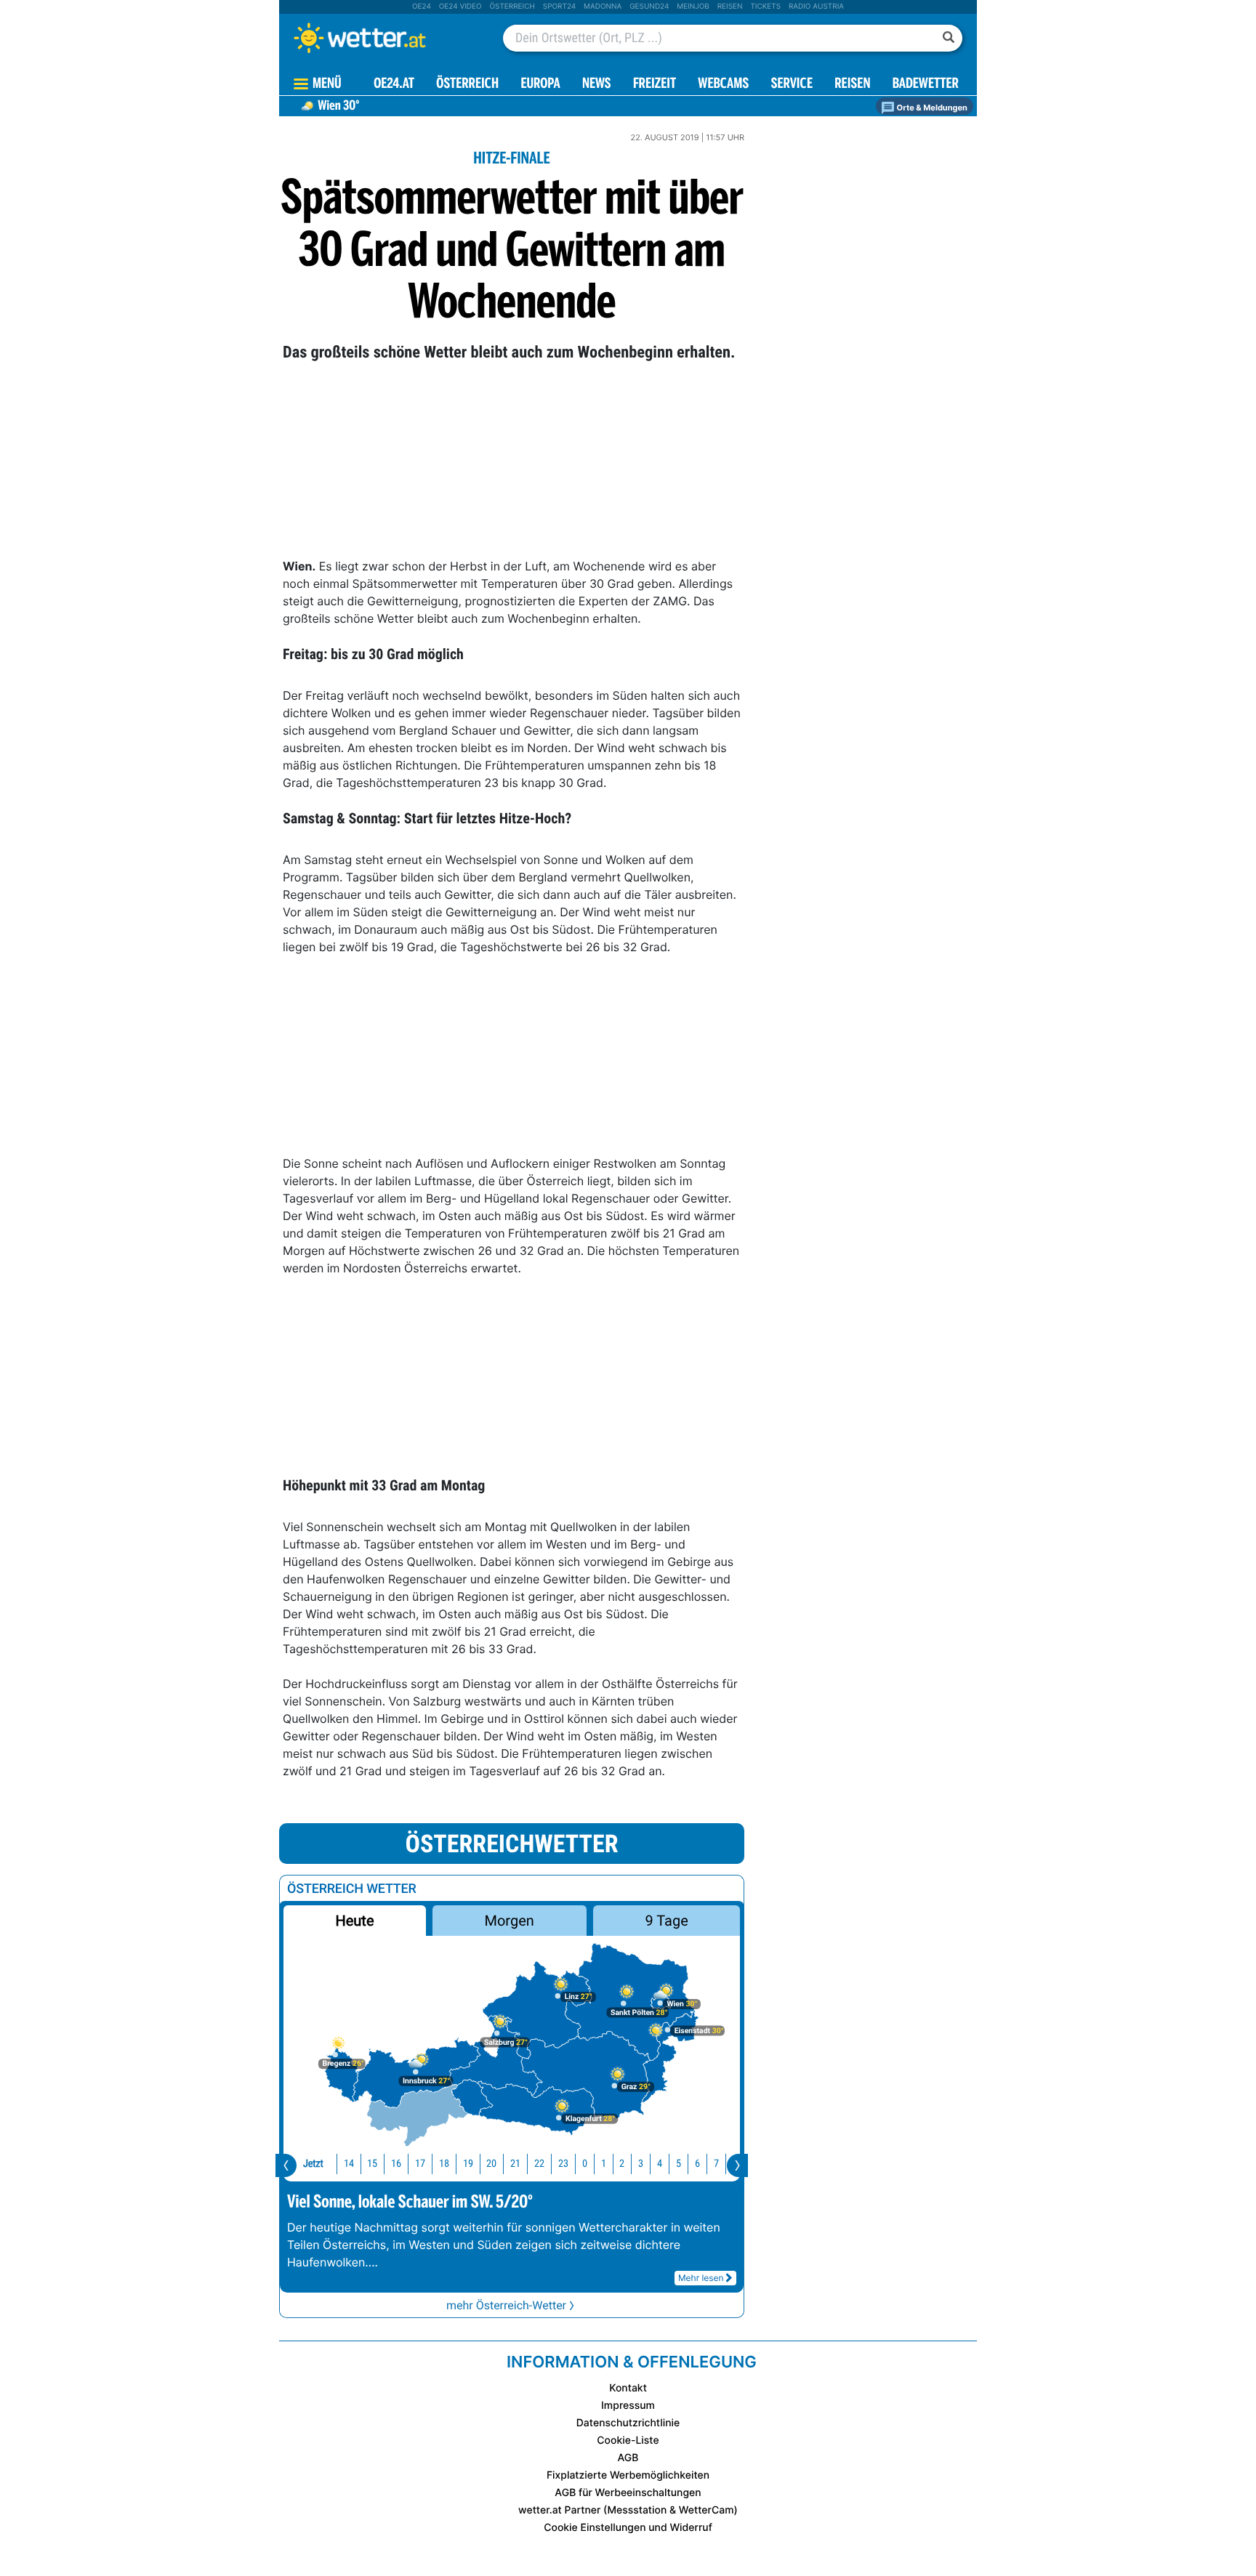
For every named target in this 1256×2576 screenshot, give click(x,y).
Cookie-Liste (628, 2440)
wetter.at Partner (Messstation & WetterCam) (628, 2510)
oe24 (422, 7)
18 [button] (444, 2164)
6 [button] (697, 2164)
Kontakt (628, 2388)
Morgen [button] (510, 1921)
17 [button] (420, 2164)
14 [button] (349, 2164)
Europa (540, 85)
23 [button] (563, 2164)
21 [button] (515, 2164)
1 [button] (604, 2164)
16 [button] (396, 2164)
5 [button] (679, 2164)
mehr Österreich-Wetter (506, 2305)
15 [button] (372, 2164)
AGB (628, 2458)
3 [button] (641, 2164)
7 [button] (716, 2164)
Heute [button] (354, 1921)
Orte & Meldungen (931, 108)
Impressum (628, 2406)
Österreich (512, 7)
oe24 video (460, 7)
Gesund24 (649, 7)
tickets (765, 7)
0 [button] (585, 2164)
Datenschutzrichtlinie (628, 2423)
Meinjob (693, 7)
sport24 (559, 7)
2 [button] (622, 2164)
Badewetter (926, 85)
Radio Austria (816, 7)
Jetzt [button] (313, 2164)
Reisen (730, 7)
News (597, 85)
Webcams (723, 85)
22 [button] (539, 2164)
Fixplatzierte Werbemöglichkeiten (628, 2475)
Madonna (603, 7)
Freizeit (655, 85)
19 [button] (468, 2164)
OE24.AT (394, 85)
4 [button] (660, 2164)
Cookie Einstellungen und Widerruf (628, 2528)
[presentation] (286, 2165)
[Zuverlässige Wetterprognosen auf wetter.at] (384, 38)
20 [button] (491, 2164)
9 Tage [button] (666, 1921)
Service (792, 85)
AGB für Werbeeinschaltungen (628, 2493)
